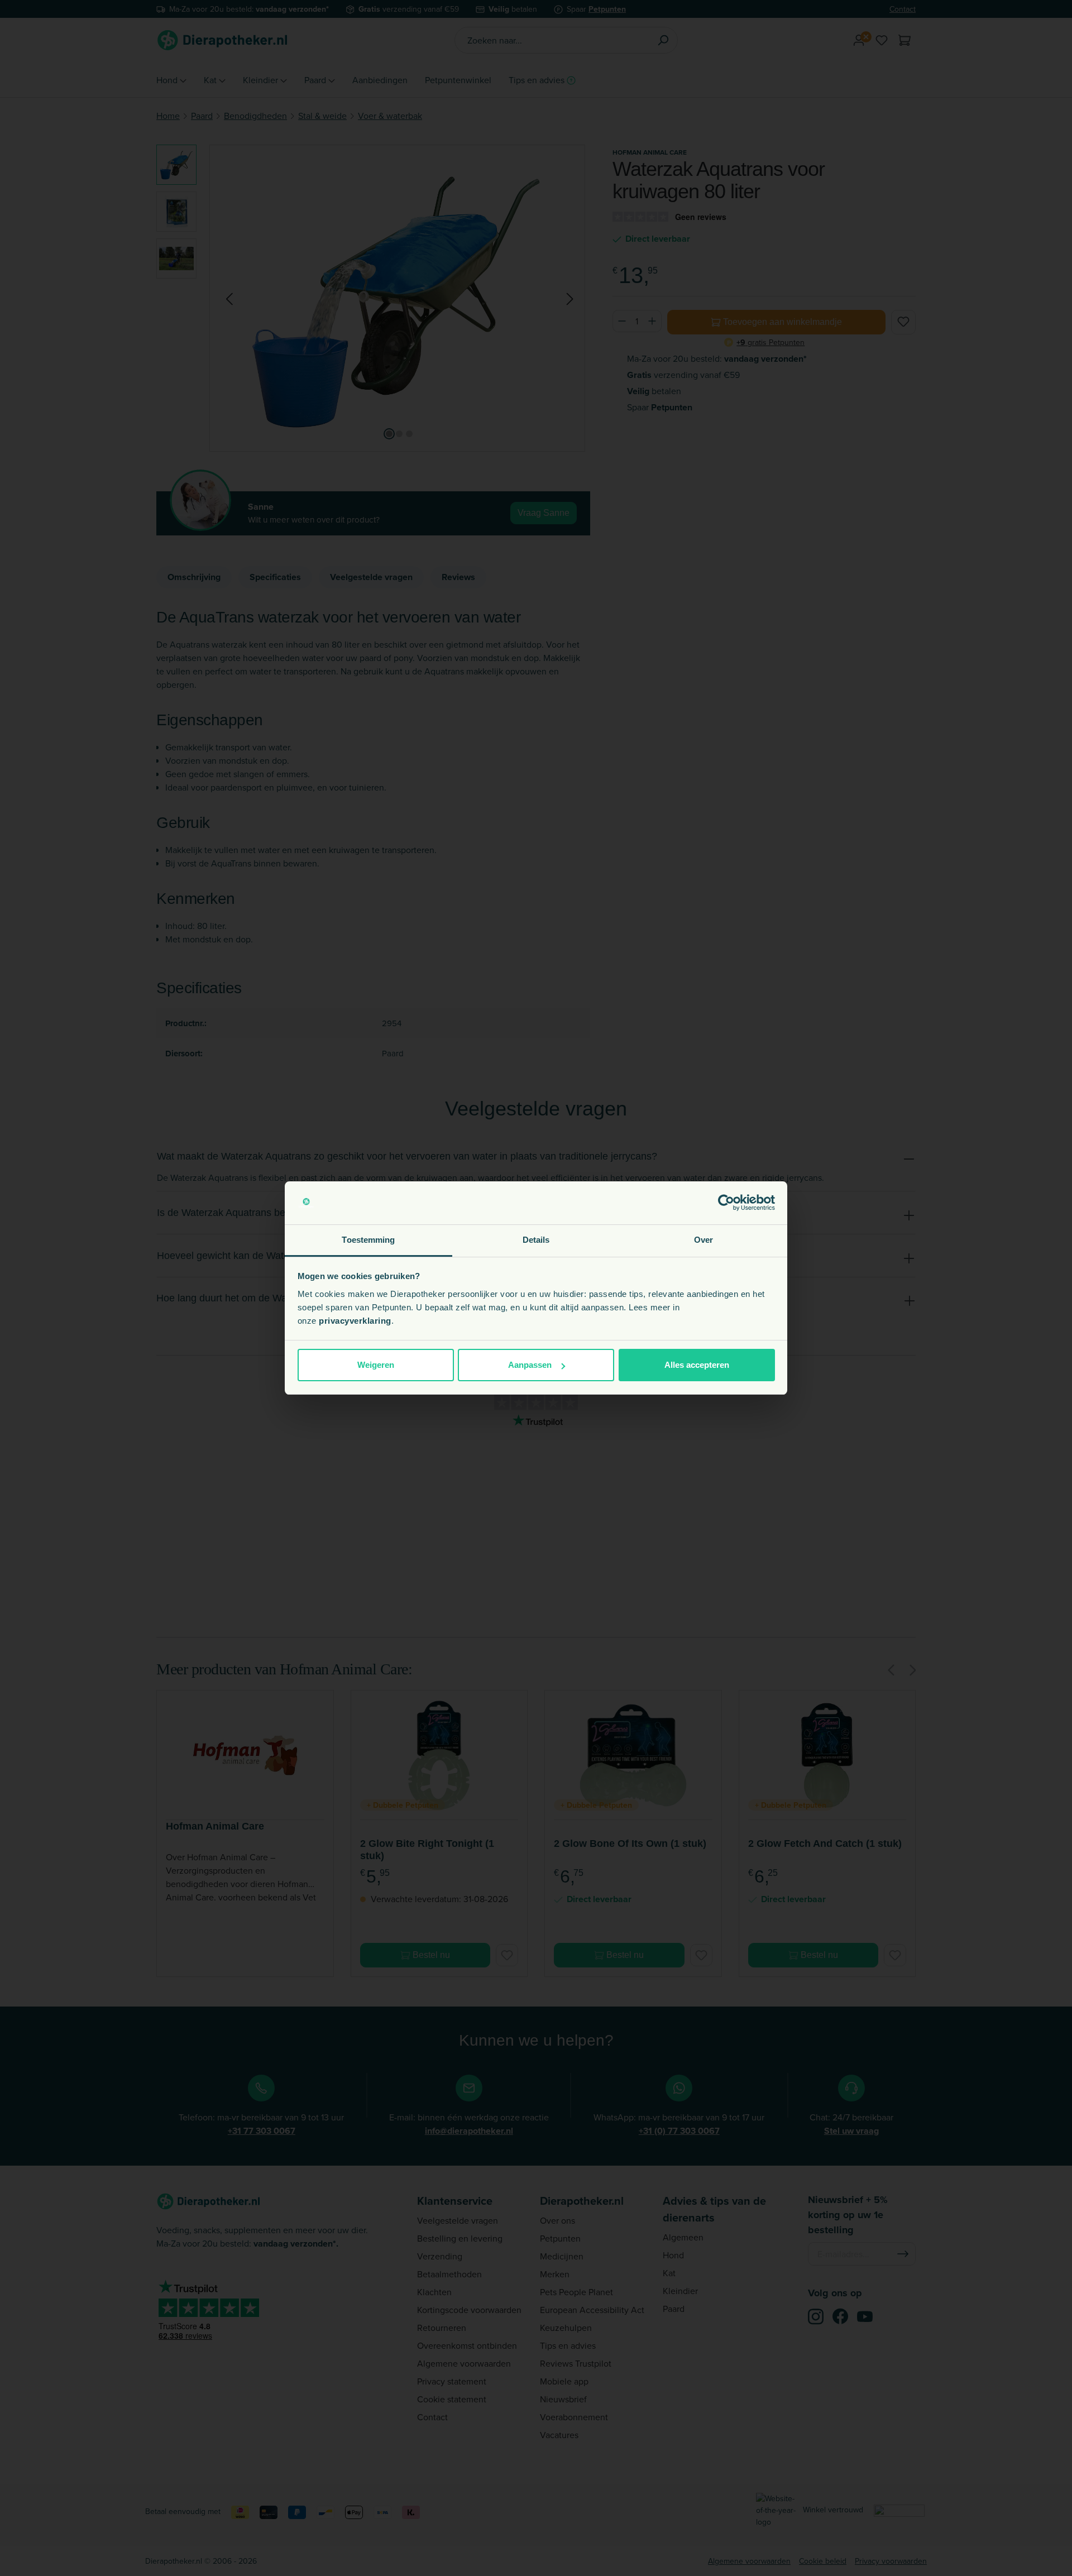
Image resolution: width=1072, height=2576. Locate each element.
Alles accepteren (697, 1365)
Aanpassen (530, 1365)
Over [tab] (703, 1240)
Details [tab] (536, 1240)
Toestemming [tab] (368, 1240)
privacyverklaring (355, 1321)
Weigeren (376, 1365)
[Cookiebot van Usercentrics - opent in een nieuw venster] (726, 1203)
